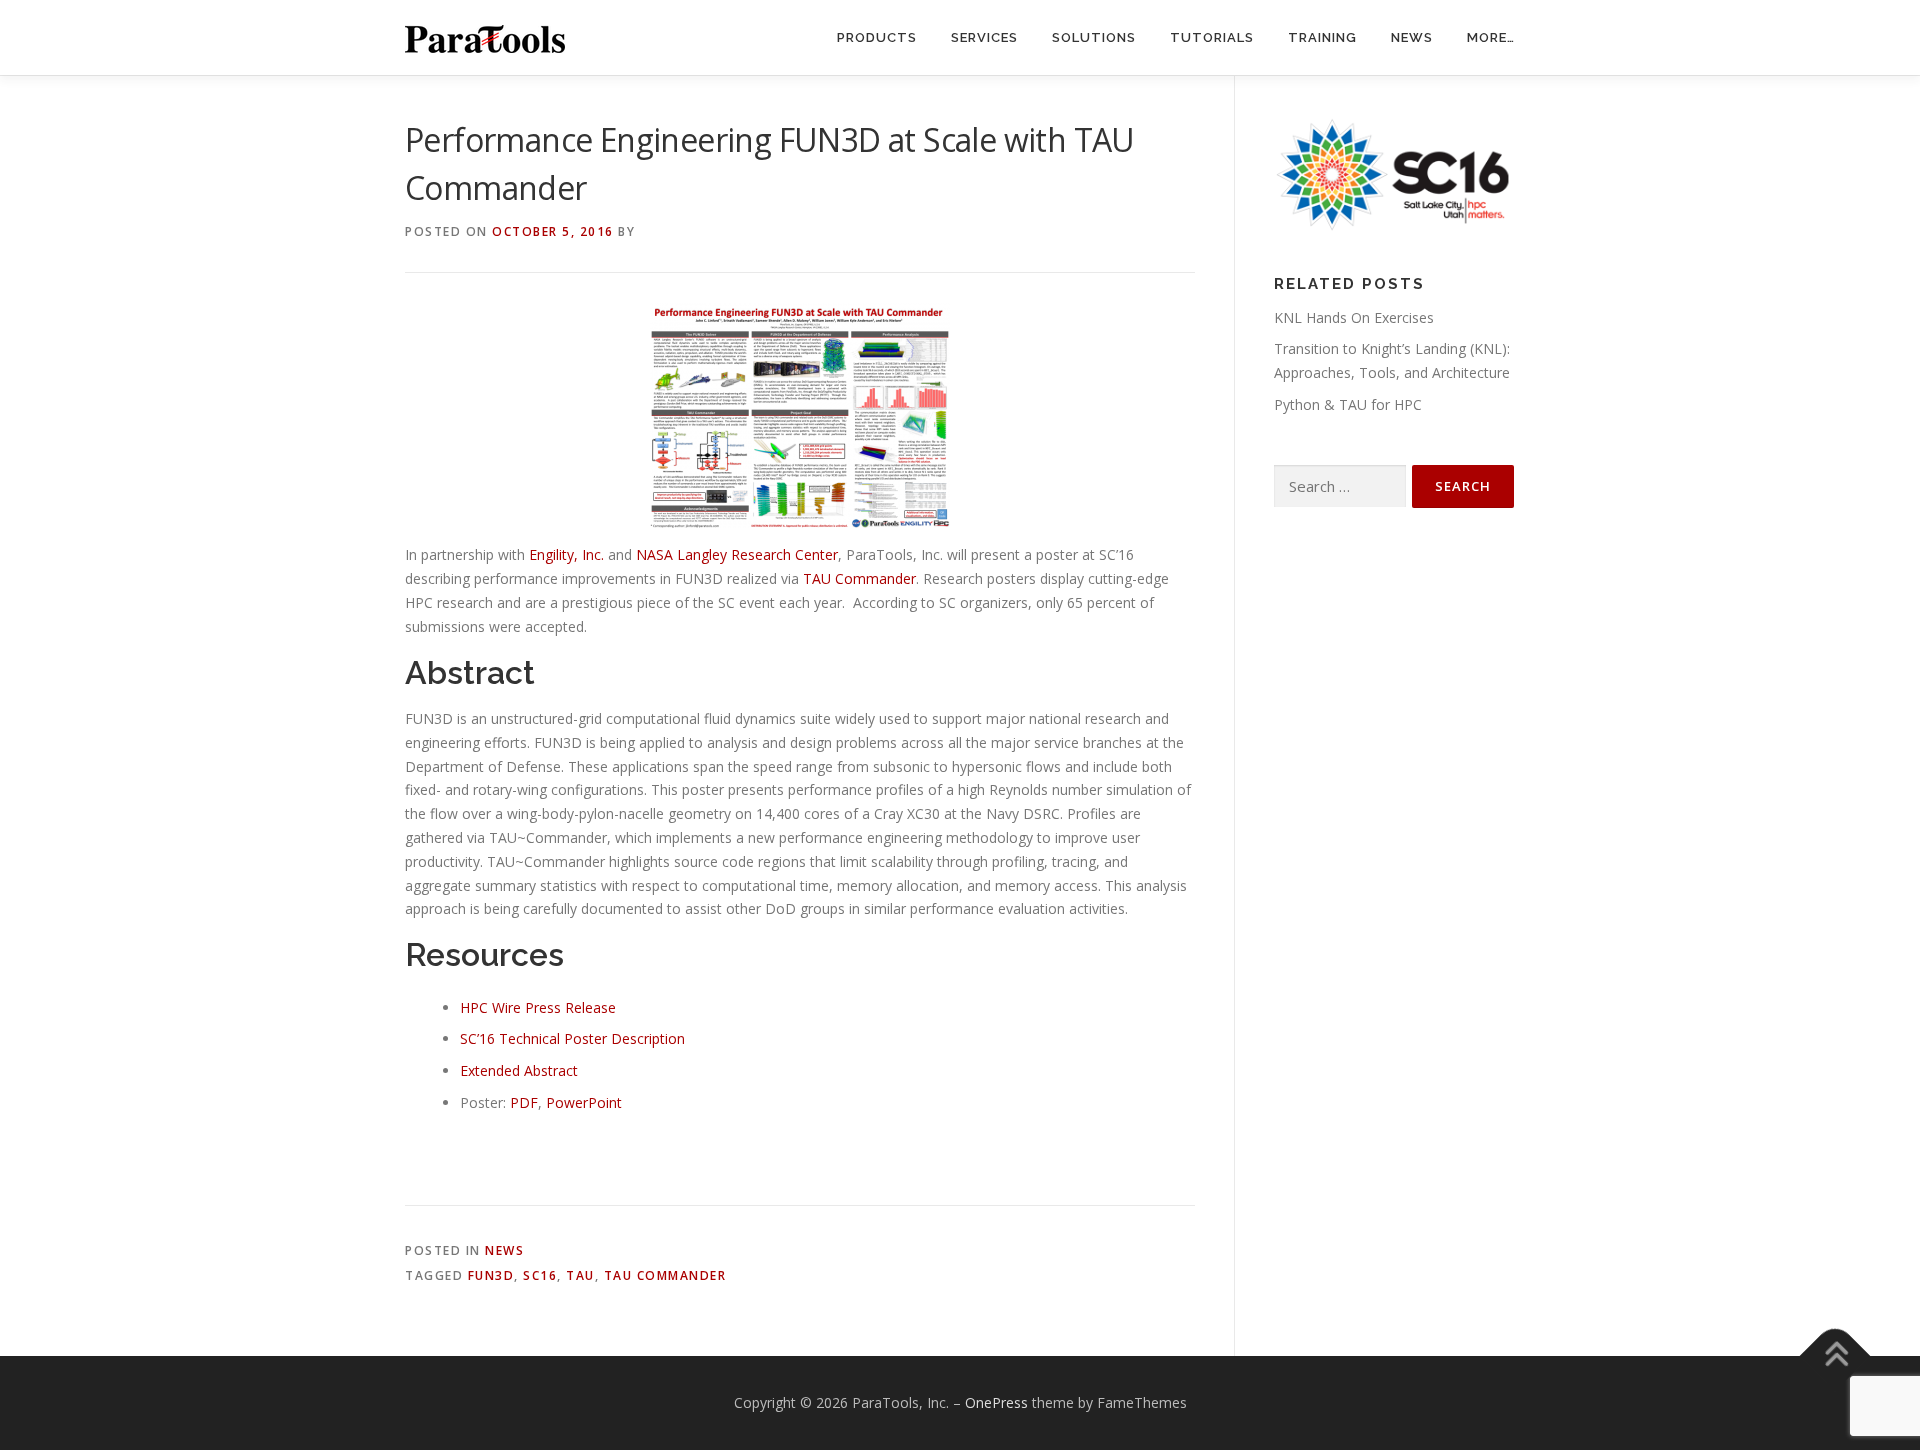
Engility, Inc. (566, 554)
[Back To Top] (1835, 1356)
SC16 (540, 1275)
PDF (524, 1102)
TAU (580, 1275)
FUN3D (491, 1275)
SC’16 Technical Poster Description (572, 1038)
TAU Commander (859, 578)
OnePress (996, 1402)
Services (984, 37)
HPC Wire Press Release (538, 1007)
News (1412, 37)
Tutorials (1212, 37)
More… (1491, 37)
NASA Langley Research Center (737, 554)
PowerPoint (584, 1102)
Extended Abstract (519, 1070)
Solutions (1094, 37)
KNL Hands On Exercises (1354, 317)
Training (1322, 37)
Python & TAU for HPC (1348, 404)
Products (877, 37)
